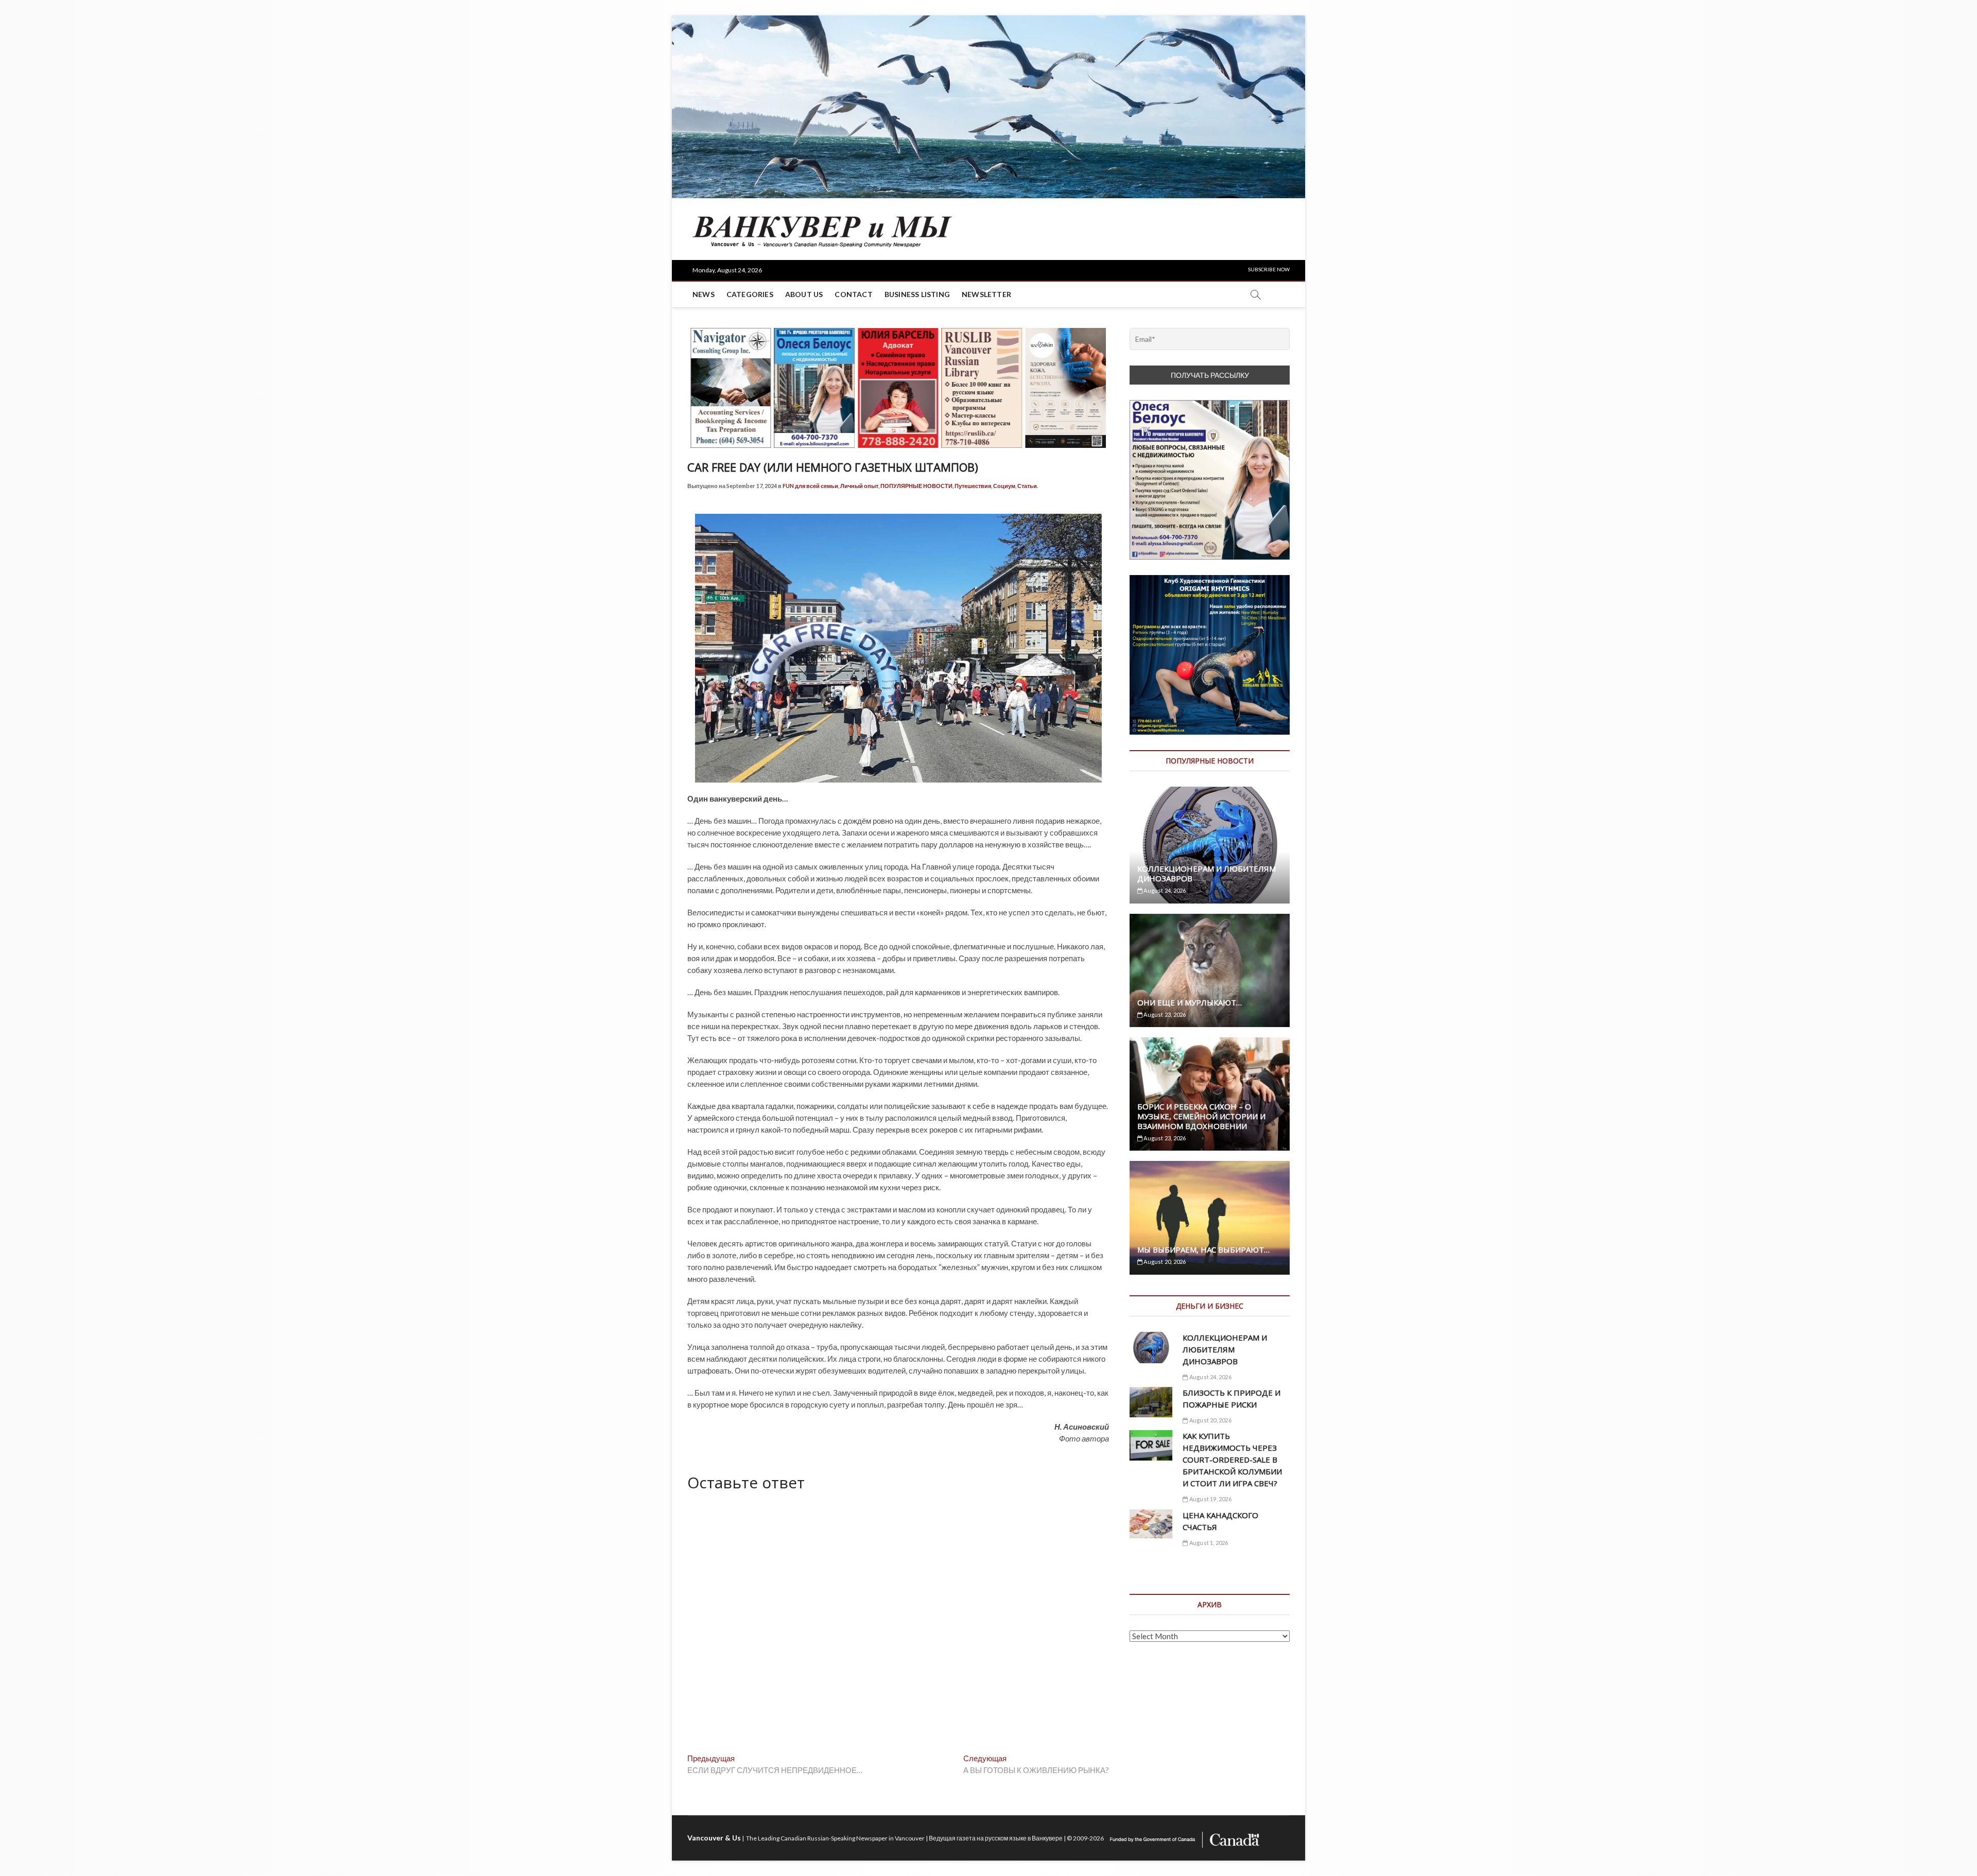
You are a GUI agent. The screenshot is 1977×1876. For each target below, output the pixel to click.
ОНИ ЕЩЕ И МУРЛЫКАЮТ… (1190, 1002)
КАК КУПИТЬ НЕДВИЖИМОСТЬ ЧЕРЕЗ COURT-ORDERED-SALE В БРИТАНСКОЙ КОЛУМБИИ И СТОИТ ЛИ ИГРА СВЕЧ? (1232, 1460)
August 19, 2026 (1210, 1499)
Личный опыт (859, 486)
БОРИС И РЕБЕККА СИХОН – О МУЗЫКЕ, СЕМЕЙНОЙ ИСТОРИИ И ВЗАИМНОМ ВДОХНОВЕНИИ (1201, 1116)
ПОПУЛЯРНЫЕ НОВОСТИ (916, 486)
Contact (853, 294)
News (704, 294)
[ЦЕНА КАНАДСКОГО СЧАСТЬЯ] (1151, 1524)
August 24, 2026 (1164, 890)
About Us (804, 294)
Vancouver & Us (714, 1838)
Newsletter (986, 294)
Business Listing (917, 294)
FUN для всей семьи (810, 486)
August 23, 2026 (1164, 1014)
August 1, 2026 (1208, 1543)
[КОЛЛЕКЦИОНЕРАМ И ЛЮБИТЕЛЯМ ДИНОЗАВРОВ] (1210, 845)
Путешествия (973, 486)
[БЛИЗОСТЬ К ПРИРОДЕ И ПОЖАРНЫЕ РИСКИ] (1151, 1402)
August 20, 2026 (1164, 1262)
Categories (750, 294)
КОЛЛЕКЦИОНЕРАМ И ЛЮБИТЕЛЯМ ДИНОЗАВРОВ (1207, 873)
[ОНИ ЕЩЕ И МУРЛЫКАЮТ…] (1210, 970)
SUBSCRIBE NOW (1269, 269)
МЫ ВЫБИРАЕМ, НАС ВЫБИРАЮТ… (1203, 1249)
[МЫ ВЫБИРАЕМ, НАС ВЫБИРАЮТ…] (1210, 1218)
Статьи (1027, 486)
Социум (1004, 486)
